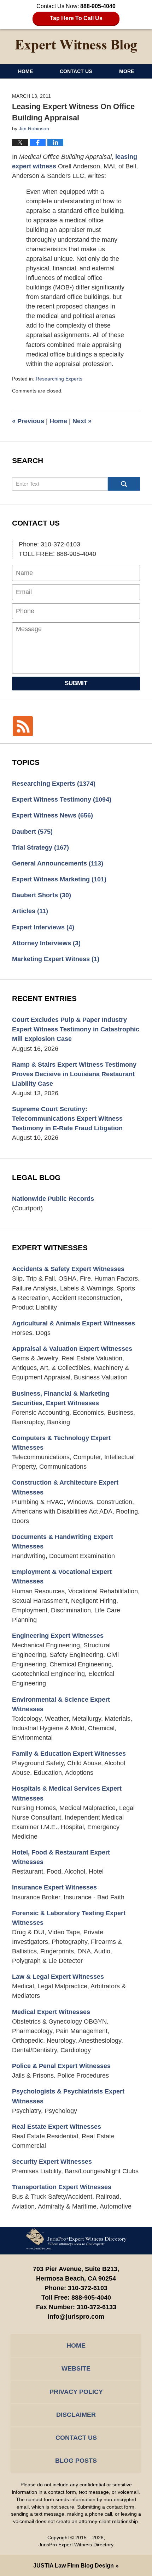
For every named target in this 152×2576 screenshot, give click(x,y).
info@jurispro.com (76, 2317)
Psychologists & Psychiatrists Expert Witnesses (68, 2096)
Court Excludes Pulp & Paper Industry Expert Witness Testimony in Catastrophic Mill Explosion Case (76, 1029)
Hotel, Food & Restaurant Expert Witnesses (61, 1857)
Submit (76, 683)
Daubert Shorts (42, 895)
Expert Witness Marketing (59, 879)
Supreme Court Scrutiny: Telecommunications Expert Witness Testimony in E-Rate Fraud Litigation (67, 1119)
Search (124, 484)
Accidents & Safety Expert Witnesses (68, 1269)
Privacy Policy (76, 2392)
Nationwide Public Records (53, 1199)
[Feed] (23, 726)
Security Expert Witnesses (52, 2162)
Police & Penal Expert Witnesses (61, 2066)
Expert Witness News (52, 815)
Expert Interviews (43, 927)
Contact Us (76, 71)
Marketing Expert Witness (56, 959)
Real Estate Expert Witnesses (57, 2127)
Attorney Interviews (46, 943)
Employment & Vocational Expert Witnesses (62, 1577)
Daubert (32, 832)
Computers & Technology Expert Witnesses (61, 1443)
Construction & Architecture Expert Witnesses (65, 1487)
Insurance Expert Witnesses (54, 1887)
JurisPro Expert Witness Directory (76, 2545)
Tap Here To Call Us (76, 18)
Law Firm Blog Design (74, 2566)
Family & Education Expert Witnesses (69, 1754)
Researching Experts (59, 379)
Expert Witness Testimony (62, 799)
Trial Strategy (40, 847)
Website (76, 2368)
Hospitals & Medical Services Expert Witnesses (67, 1793)
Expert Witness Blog (76, 46)
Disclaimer (76, 2415)
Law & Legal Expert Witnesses (58, 1977)
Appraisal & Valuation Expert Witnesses (72, 1349)
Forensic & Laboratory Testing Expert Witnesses (69, 1918)
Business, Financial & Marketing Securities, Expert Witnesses (61, 1398)
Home (25, 71)
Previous (28, 421)
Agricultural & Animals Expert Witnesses (74, 1323)
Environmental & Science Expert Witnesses (61, 1704)
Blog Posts (76, 2461)
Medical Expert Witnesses (51, 2012)
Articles (30, 911)
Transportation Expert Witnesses (62, 2187)
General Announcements (58, 863)
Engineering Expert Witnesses (58, 1636)
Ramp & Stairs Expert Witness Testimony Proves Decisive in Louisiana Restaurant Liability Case (74, 1074)
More (127, 71)
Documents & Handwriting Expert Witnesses (63, 1542)
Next (82, 421)
